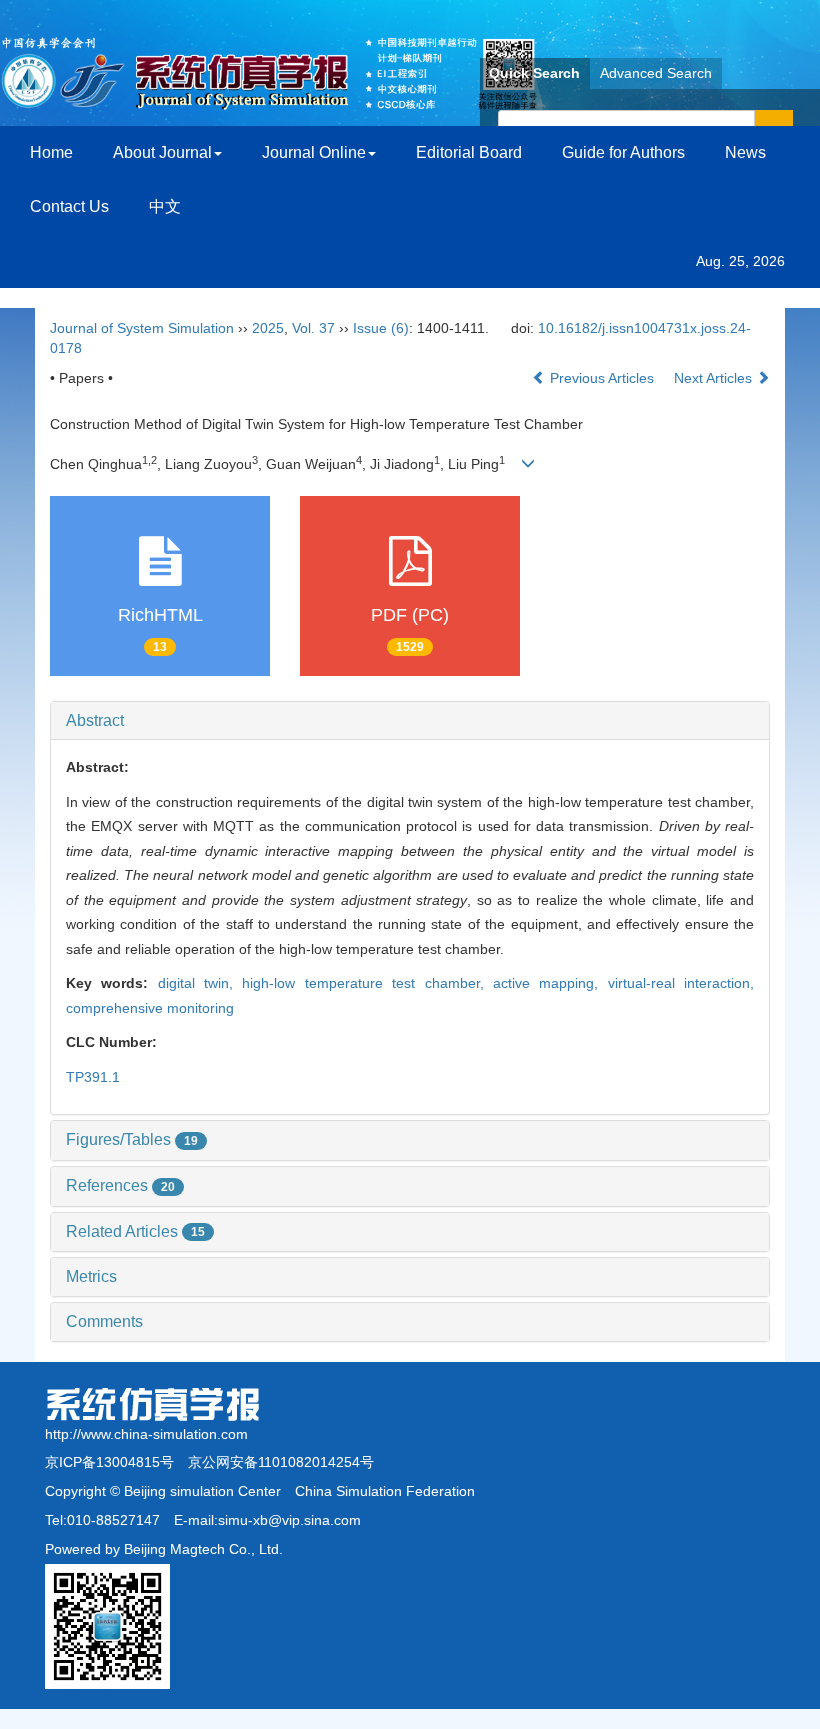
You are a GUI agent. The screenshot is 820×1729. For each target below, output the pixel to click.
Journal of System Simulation (142, 328)
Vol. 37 (313, 328)
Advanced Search (656, 73)
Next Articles (715, 378)
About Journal (162, 152)
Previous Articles (602, 378)
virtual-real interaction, (681, 983)
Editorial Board (469, 152)
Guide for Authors (623, 152)
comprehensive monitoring (150, 1008)
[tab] (410, 721)
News (745, 152)
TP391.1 (93, 1077)
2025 (268, 328)
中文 (165, 206)
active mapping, (550, 983)
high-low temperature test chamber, (367, 983)
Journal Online (314, 152)
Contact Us (69, 206)
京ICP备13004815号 (109, 1462)
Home (51, 152)
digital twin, (200, 983)
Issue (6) (381, 328)
